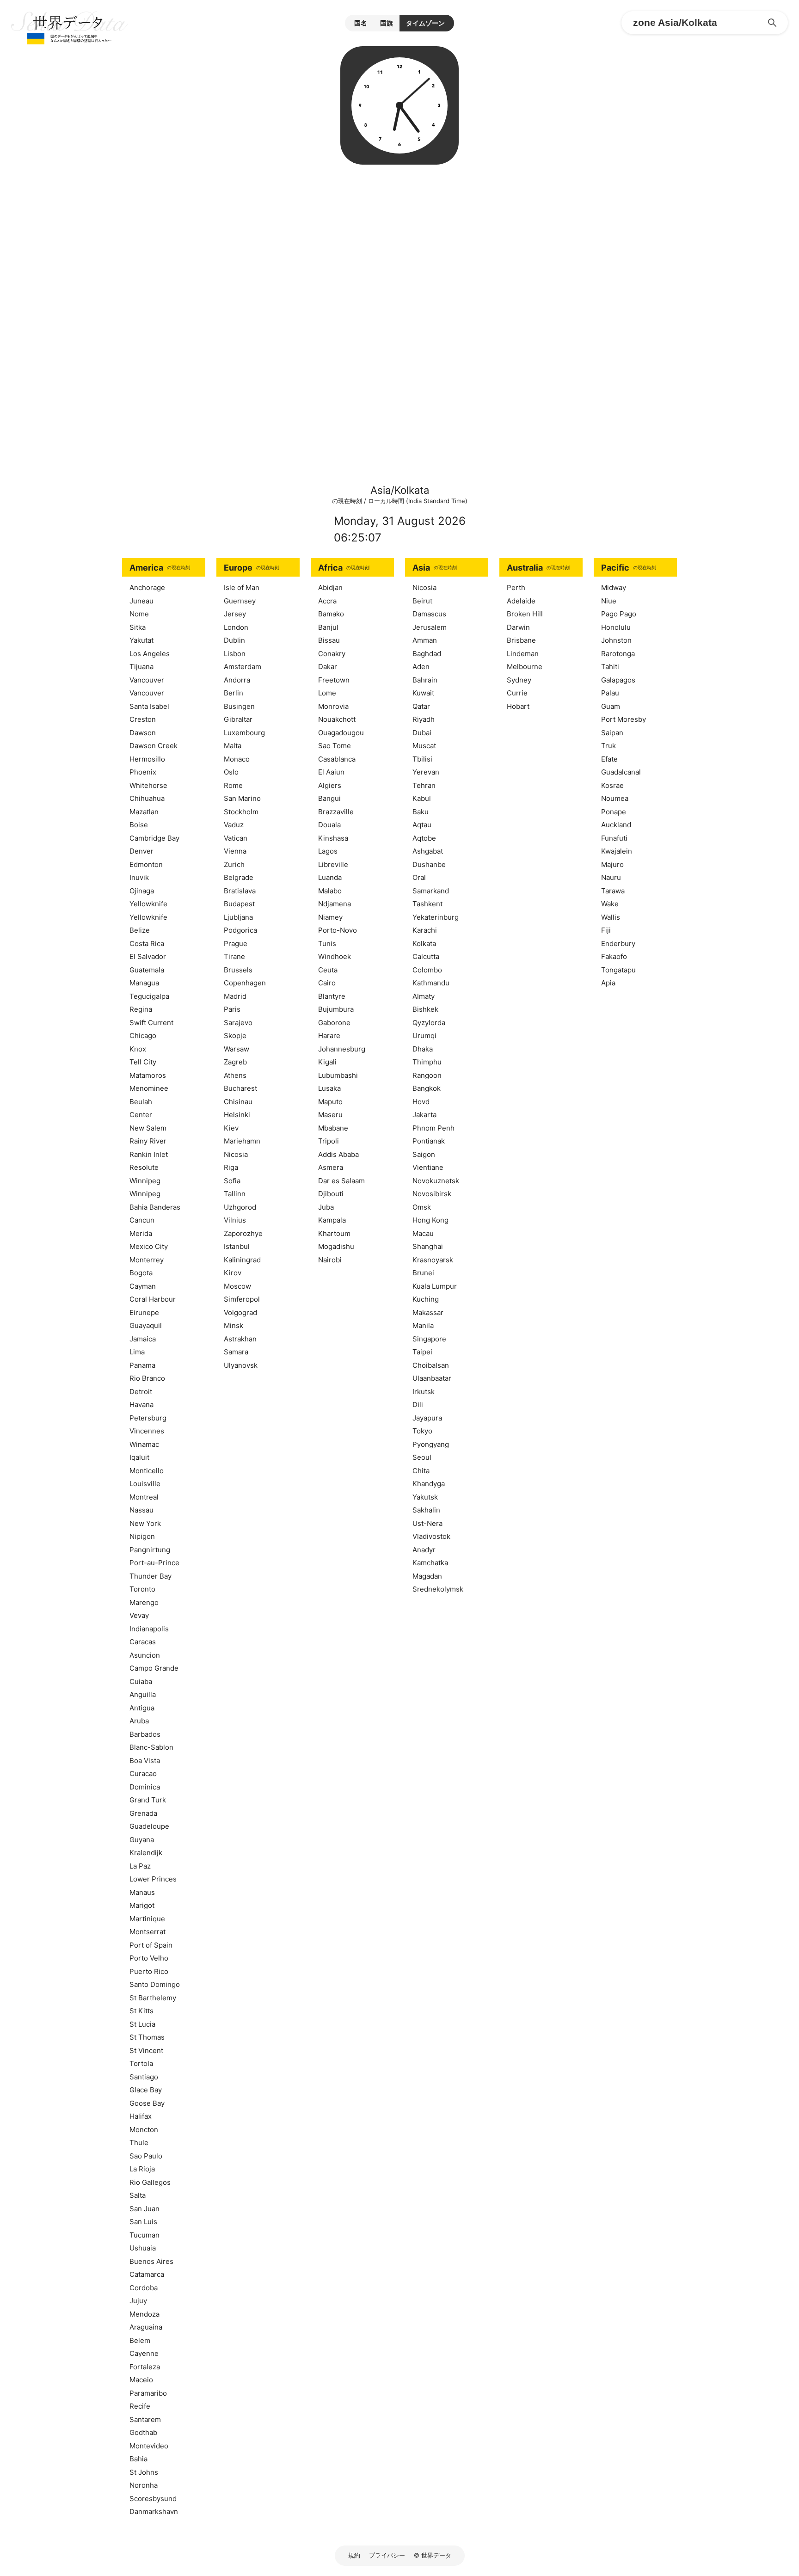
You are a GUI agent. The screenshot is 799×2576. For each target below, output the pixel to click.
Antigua (142, 1708)
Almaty (424, 996)
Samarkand (431, 891)
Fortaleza (145, 2367)
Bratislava (240, 891)
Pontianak (429, 1141)
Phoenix (143, 772)
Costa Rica (147, 944)
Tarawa (613, 891)
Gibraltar (238, 719)
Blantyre (332, 996)
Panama (142, 1365)
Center (141, 1115)
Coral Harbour (153, 1299)
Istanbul (237, 1246)
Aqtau (422, 825)
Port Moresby (624, 719)
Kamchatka (430, 1563)
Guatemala (147, 970)
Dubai (422, 733)
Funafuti (614, 838)
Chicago (143, 1036)
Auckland (616, 825)
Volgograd (240, 1313)
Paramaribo (148, 2393)
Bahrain (425, 680)
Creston (143, 719)
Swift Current (151, 1023)
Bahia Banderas (155, 1207)
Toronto (142, 1589)
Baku (421, 812)
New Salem (148, 1128)
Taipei (422, 1352)
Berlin (234, 693)
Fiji (606, 930)
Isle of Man (242, 587)
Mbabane (333, 1128)
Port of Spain (151, 1945)
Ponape (614, 812)
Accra (327, 601)
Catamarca (147, 2274)
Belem (140, 2340)
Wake (610, 904)
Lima (137, 1352)
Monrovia (333, 706)
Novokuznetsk (436, 1181)
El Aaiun (331, 772)
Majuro (612, 864)
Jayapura (427, 1418)
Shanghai (428, 1246)
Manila (423, 1325)
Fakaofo (614, 956)
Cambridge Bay (154, 838)
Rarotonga (618, 654)
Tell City (143, 1062)
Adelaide (521, 601)
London (236, 627)
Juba (326, 1207)
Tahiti (610, 667)
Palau (610, 693)
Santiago (144, 2077)
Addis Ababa (338, 1154)
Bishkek (425, 1009)
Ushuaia (143, 2248)
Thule (139, 2143)
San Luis (143, 2222)
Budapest (239, 904)
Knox (138, 1049)
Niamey (330, 917)
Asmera (331, 1167)
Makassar (428, 1313)
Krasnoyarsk (433, 1260)
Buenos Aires (151, 2261)
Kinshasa (333, 838)
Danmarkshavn (154, 2511)
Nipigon (142, 1536)
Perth (516, 587)
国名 (361, 23)
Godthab (143, 2432)
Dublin (234, 640)
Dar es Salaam (341, 1181)
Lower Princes (153, 1879)
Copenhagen (245, 983)
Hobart (518, 706)
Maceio (141, 2380)
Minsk (234, 1325)
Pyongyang (431, 1444)
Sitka (138, 627)
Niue (609, 601)
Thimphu (427, 1062)
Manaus (142, 1892)
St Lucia (142, 2024)
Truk (608, 746)
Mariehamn (242, 1141)
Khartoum (334, 1233)
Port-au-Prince (154, 1563)
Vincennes (147, 1431)
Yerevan (426, 772)
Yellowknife (148, 904)
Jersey (235, 614)
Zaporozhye (243, 1233)
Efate (609, 759)
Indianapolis (149, 1629)
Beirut (422, 601)
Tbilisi (422, 759)
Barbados (145, 1734)
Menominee (149, 1088)
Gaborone (334, 1023)
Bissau (329, 640)
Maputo (330, 1102)
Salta (138, 2195)
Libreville (333, 864)
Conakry (332, 654)
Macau (423, 1233)
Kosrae (612, 785)
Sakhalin (426, 1510)
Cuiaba (141, 1681)
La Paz (140, 1866)
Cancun (142, 1220)
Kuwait (423, 693)
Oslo (231, 772)
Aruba (139, 1721)
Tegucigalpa (149, 996)
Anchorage (147, 587)
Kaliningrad (242, 1260)
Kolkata (424, 944)
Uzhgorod (240, 1207)
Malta (233, 746)
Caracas (143, 1642)
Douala (329, 825)
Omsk (422, 1207)
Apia (608, 983)
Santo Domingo (155, 1984)
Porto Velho (149, 1958)
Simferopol (242, 1299)
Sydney (519, 680)
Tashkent (427, 904)
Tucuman (144, 2235)
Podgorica (240, 930)
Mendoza (144, 2314)
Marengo (144, 1602)
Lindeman (523, 654)
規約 (354, 2555)
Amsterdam (243, 667)
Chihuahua (147, 798)
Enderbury (618, 944)
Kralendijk (146, 1853)
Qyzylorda (429, 1023)
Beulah (141, 1102)
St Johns (144, 2472)
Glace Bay (146, 2090)
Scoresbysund (153, 2499)
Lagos (328, 851)
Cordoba (144, 2288)
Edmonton (146, 864)
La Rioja (142, 2169)
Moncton (144, 2130)
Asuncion (145, 1655)
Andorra (237, 680)
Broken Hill (525, 614)
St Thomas (147, 2037)
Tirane (234, 956)
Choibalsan (431, 1365)
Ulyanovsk (241, 1365)
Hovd (421, 1102)
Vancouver (147, 680)
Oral (419, 877)
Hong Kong (430, 1220)
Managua (144, 983)
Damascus (429, 614)
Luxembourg (244, 733)
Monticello (147, 1471)
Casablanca (337, 759)
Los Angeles (150, 654)
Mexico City (149, 1246)
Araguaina (146, 2327)
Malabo (330, 891)
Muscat (424, 746)
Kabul (422, 798)
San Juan (144, 2209)
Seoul (422, 1457)
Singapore (429, 1339)
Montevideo (149, 2446)
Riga (231, 1167)
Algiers (330, 785)
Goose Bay (147, 2103)
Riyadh (424, 719)
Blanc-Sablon (151, 1747)
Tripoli (329, 1141)
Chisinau (238, 1102)
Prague (236, 944)
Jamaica (143, 1339)
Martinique (147, 1919)
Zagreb (235, 1062)
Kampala (332, 1220)
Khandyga (429, 1484)
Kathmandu (431, 983)
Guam (611, 706)
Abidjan (330, 587)
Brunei (423, 1273)
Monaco (237, 759)
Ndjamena (335, 904)
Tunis (327, 944)
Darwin (518, 627)
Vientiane (428, 1167)
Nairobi (330, 1260)
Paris (232, 1009)
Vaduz (234, 825)
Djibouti (331, 1194)
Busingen (239, 706)
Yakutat (141, 640)
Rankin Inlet (149, 1154)
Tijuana (141, 667)
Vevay (139, 1615)
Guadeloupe (149, 1826)
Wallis (611, 917)
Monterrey (147, 1260)
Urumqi (424, 1036)
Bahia (138, 2459)
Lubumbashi (338, 1075)
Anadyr (424, 1550)
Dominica (145, 1787)
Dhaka (423, 1049)
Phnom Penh (433, 1128)
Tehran (424, 785)
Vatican (236, 838)
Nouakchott (337, 719)
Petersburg (148, 1418)
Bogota (141, 1273)
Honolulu (616, 627)
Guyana (142, 1840)
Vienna (235, 851)
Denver (141, 851)
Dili (418, 1405)
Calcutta (426, 956)
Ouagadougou (341, 733)
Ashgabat (428, 851)
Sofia (232, 1181)
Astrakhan (240, 1339)
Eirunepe (144, 1313)
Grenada (143, 1813)
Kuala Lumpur (435, 1286)
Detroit (141, 1392)
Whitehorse (148, 785)
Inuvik (139, 877)
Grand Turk (148, 1800)
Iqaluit (139, 1457)
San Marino (242, 798)
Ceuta (328, 970)
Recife (140, 2406)
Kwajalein (617, 851)
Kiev (231, 1128)
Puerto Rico (149, 1971)
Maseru (330, 1115)
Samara (236, 1352)
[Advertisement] (400, 319)
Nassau (141, 1510)
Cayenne (144, 2353)
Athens (235, 1075)
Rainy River (148, 1141)
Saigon (424, 1154)
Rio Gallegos (150, 2182)
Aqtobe (424, 838)
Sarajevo (238, 1023)
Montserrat (148, 1932)
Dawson (143, 733)
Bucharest (240, 1088)
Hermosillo (147, 759)
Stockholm (241, 812)
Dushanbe (429, 864)
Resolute (144, 1167)
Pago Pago (619, 614)
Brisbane (521, 640)
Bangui (329, 798)
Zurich (234, 864)
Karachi (425, 930)
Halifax (141, 2116)
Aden (421, 667)
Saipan (612, 733)
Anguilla (143, 1694)
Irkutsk (424, 1392)
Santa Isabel (149, 706)
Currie (517, 693)
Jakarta (424, 1115)
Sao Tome (335, 746)
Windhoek (335, 956)
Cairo (327, 983)
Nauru (611, 877)
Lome (327, 693)
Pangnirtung (150, 1550)
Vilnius (235, 1220)
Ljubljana (238, 917)
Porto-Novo (338, 930)
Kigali (327, 1062)
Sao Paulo (146, 2156)
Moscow (237, 1286)
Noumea (615, 798)
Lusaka (329, 1088)
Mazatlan (144, 812)
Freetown (334, 680)
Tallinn (235, 1194)
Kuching (426, 1299)
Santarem (145, 2419)
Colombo (427, 970)
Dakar (328, 667)
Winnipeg (145, 1181)
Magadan (427, 1576)
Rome (233, 785)
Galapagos (618, 680)
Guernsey (240, 601)
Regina (141, 1009)
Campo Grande (154, 1668)
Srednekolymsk (438, 1589)
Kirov (233, 1273)
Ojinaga (142, 891)
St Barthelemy (153, 1998)
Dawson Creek (154, 746)
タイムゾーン (425, 23)
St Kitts (141, 2011)
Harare (329, 1036)
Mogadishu (336, 1246)
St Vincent (146, 2050)
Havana (141, 1405)
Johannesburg (342, 1049)
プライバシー (387, 2555)
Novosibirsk (432, 1194)
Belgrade (239, 877)
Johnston (616, 640)
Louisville (145, 1484)
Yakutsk (425, 1497)
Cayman (143, 1286)
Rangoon (427, 1075)
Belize (140, 930)
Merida (141, 1233)
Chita (421, 1471)
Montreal (144, 1497)
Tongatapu (618, 970)
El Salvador (148, 956)
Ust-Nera (427, 1523)
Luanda (330, 877)
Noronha (144, 2485)
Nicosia (236, 1154)
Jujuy (138, 2301)
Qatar (421, 706)
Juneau (141, 601)
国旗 (387, 23)
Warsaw (237, 1049)
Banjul (328, 627)
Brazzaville (336, 812)
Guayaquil (146, 1325)
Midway (614, 587)
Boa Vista (145, 1761)
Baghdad (427, 654)
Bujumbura (336, 1009)
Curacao (143, 1774)
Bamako (331, 614)
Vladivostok (431, 1536)
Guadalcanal (621, 772)
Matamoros (148, 1075)
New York (145, 1523)
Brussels (238, 970)
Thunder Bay (151, 1576)
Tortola (141, 2063)
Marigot (142, 1905)
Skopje (235, 1036)
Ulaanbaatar (432, 1378)
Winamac (144, 1444)
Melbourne (525, 667)
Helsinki (237, 1115)
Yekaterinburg (436, 917)
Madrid (235, 996)
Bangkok (427, 1088)
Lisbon (235, 654)
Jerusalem (430, 627)
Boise (139, 825)
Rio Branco (147, 1378)
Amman (425, 640)
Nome (139, 614)
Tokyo (422, 1431)
